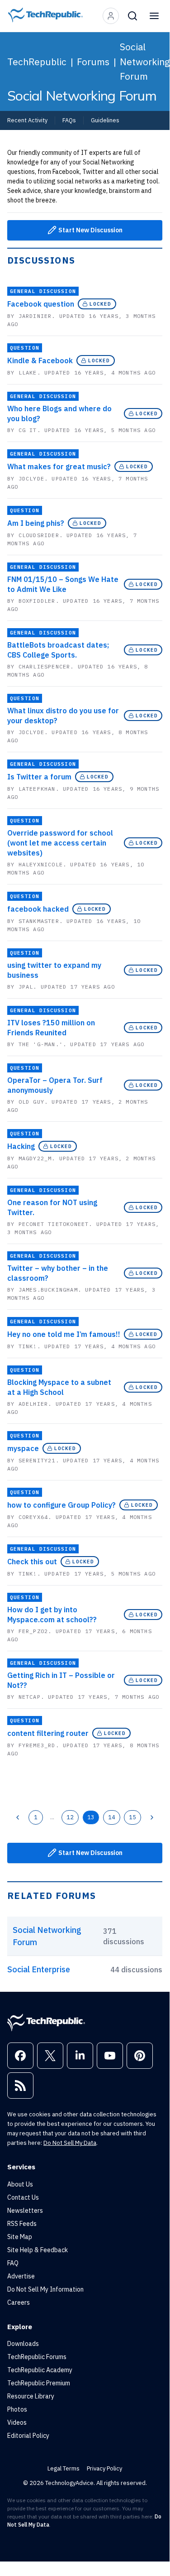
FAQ (13, 2263)
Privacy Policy (104, 2468)
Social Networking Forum (145, 61)
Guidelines (105, 120)
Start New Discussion (90, 230)
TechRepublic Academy (40, 2370)
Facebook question (41, 304)
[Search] (132, 16)
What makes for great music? (59, 466)
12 (70, 1817)
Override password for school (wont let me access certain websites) (60, 843)
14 (112, 1817)
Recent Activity (27, 120)
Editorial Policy (28, 2436)
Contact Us (23, 2197)
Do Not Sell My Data (70, 2143)
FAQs (69, 120)
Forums (93, 62)
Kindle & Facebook (40, 360)
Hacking (21, 1146)
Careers (19, 2302)
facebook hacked (38, 909)
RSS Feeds (22, 2224)
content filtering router (48, 1733)
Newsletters (25, 2211)
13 (91, 1817)
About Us (20, 2184)
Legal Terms (64, 2468)
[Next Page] (152, 1817)
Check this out (32, 1562)
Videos (17, 2422)
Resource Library (31, 2396)
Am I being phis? (36, 523)
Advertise (21, 2276)
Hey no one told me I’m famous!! (64, 1334)
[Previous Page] (18, 1817)
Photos (17, 2409)
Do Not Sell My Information (45, 2289)
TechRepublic (37, 62)
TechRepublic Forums (37, 2357)
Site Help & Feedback (38, 2250)
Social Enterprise (39, 1969)
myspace (23, 1448)
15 (132, 1817)
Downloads (23, 2344)
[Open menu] (154, 16)
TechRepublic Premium (39, 2383)
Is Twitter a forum (39, 777)
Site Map (20, 2237)
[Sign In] (111, 16)
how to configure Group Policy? (61, 1505)
